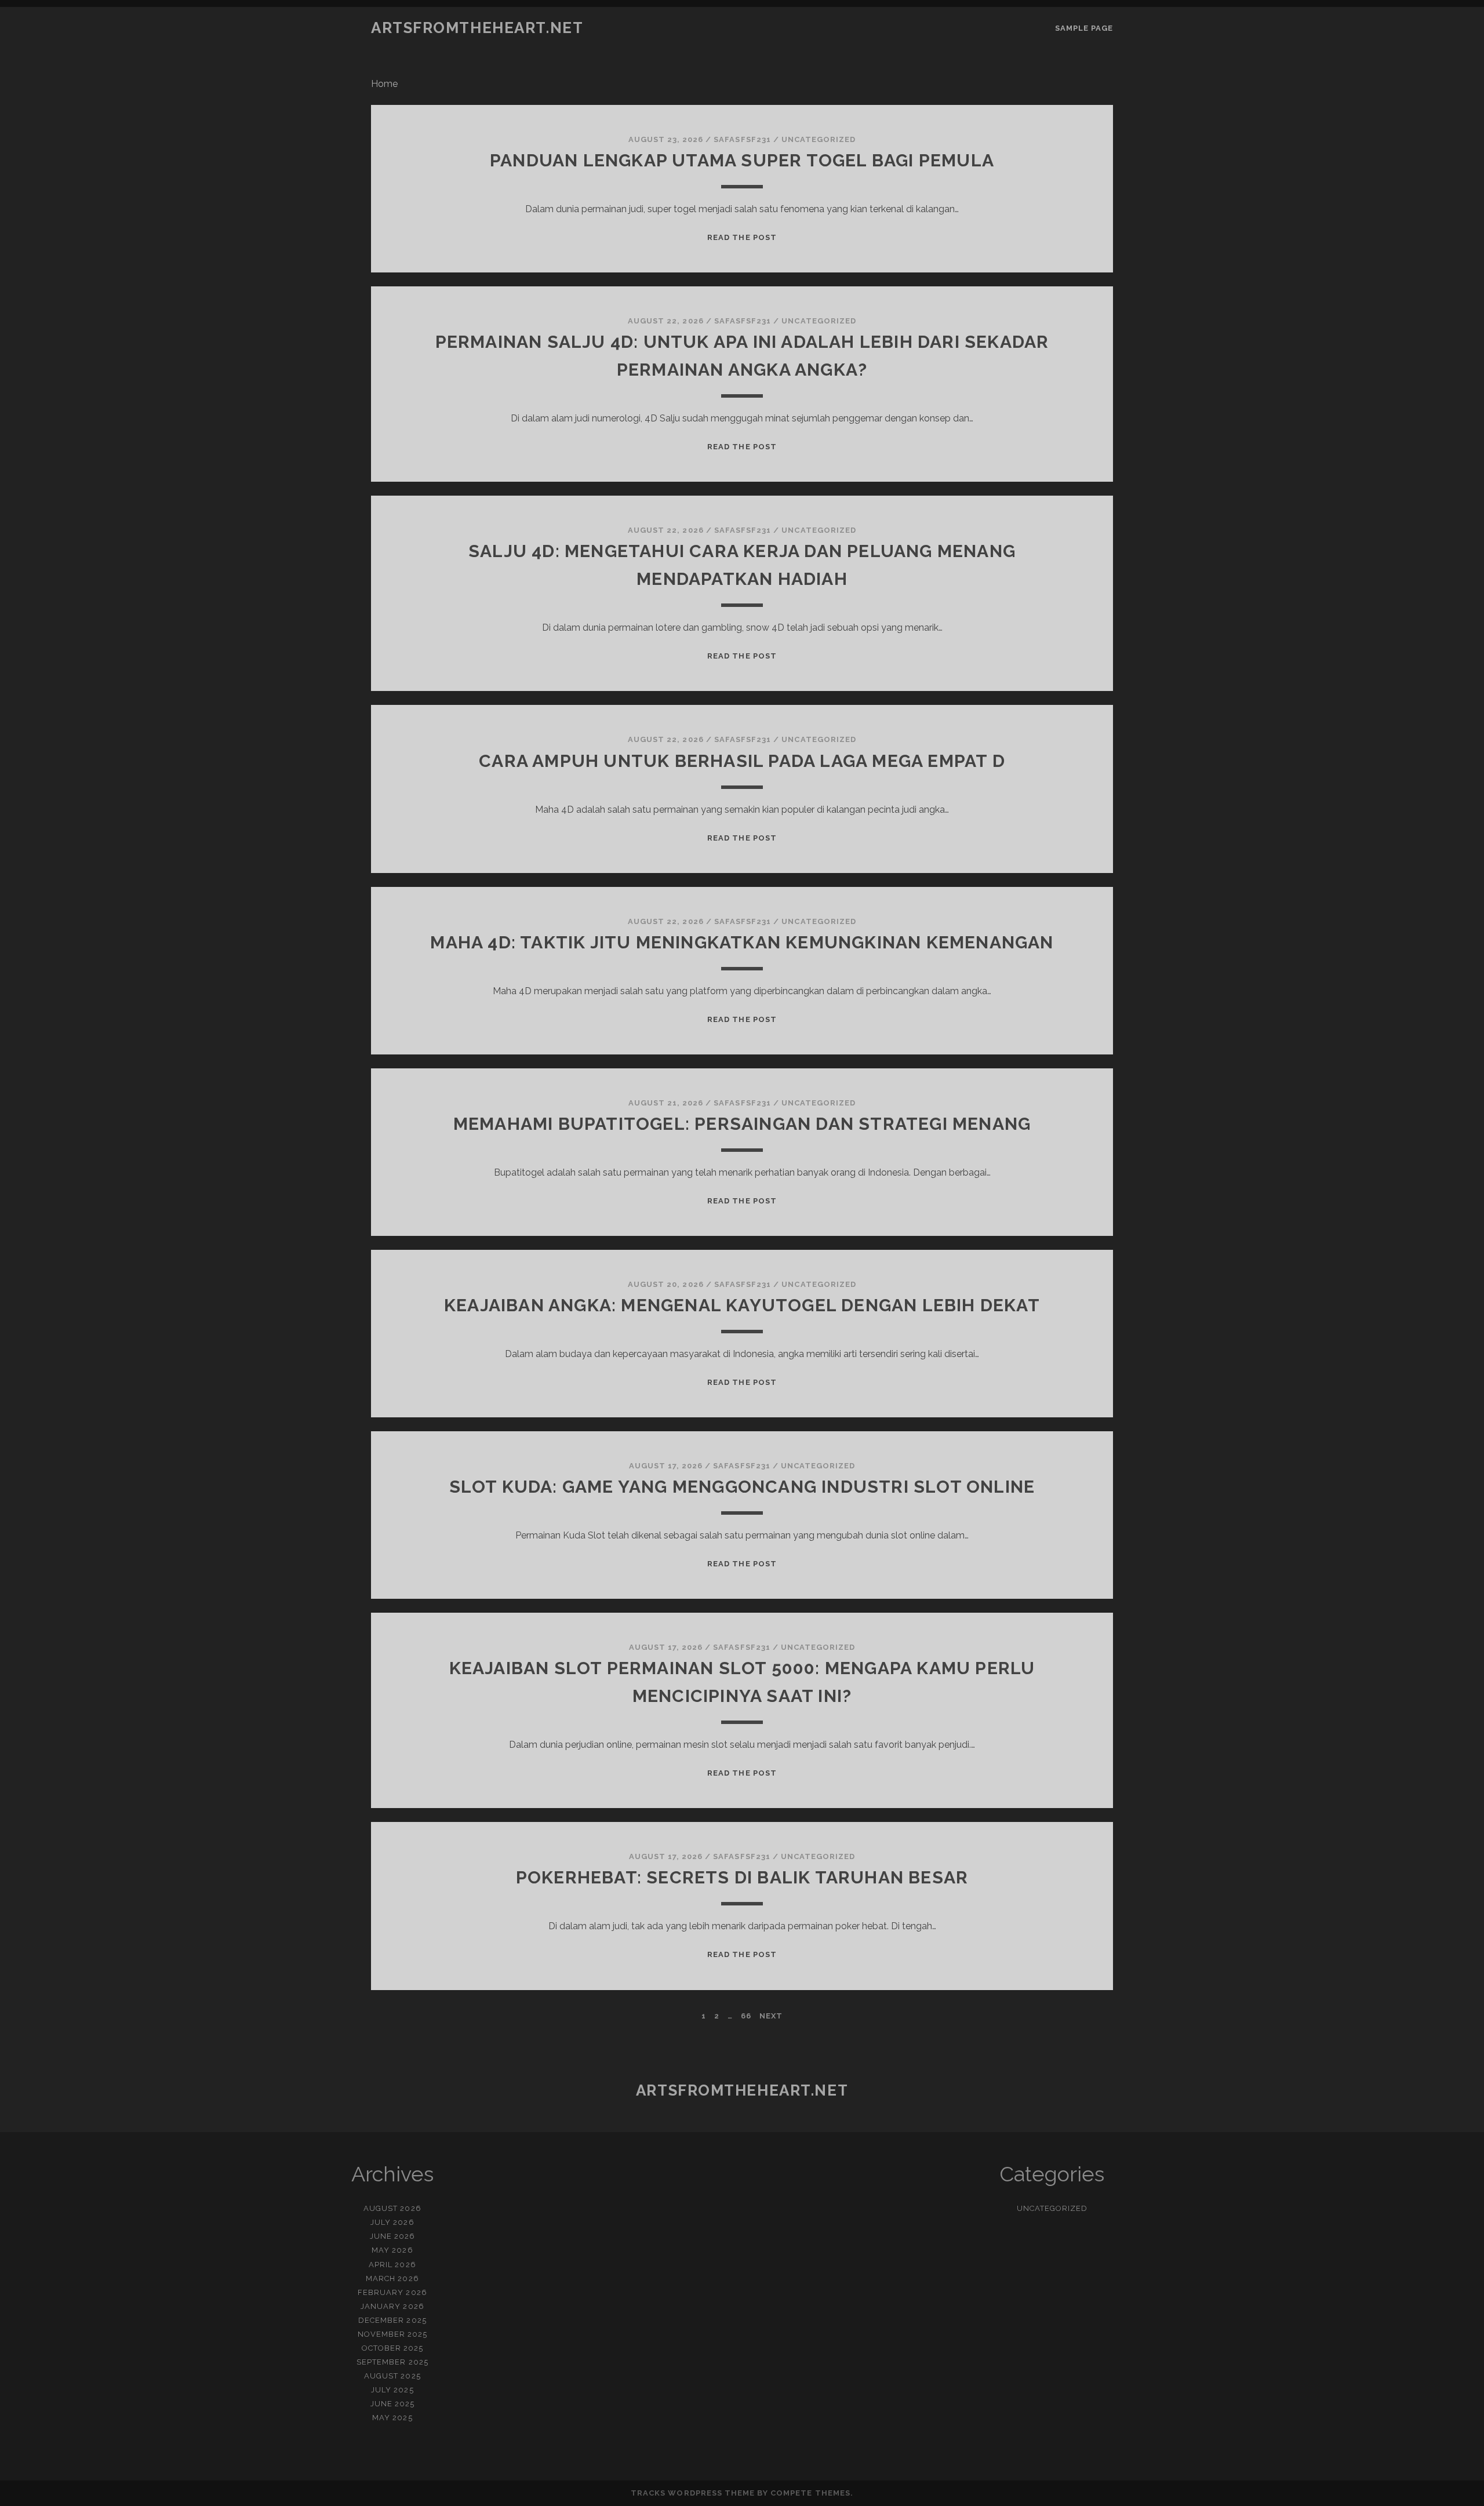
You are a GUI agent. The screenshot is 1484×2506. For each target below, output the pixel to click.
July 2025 (392, 2390)
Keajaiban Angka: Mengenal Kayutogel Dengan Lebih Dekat (742, 1305)
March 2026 (392, 2278)
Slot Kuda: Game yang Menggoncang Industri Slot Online (742, 1487)
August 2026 (392, 2208)
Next (771, 2016)
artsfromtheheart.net (477, 28)
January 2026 (392, 2306)
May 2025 (392, 2418)
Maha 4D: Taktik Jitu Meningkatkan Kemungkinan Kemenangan (742, 942)
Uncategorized (819, 139)
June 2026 (392, 2236)
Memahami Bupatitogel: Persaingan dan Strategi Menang (742, 1124)
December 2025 (392, 2320)
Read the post (742, 237)
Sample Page (1084, 28)
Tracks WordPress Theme (693, 2493)
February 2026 (392, 2292)
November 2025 (393, 2334)
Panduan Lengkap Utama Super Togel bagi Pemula (742, 160)
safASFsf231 (742, 139)
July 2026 (392, 2222)
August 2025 (392, 2376)
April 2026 (392, 2265)
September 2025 (392, 2362)
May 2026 (392, 2250)
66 (746, 2016)
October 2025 (393, 2348)
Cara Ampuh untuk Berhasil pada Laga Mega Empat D (742, 761)
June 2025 (392, 2404)
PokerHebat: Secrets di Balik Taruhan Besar (742, 1877)
